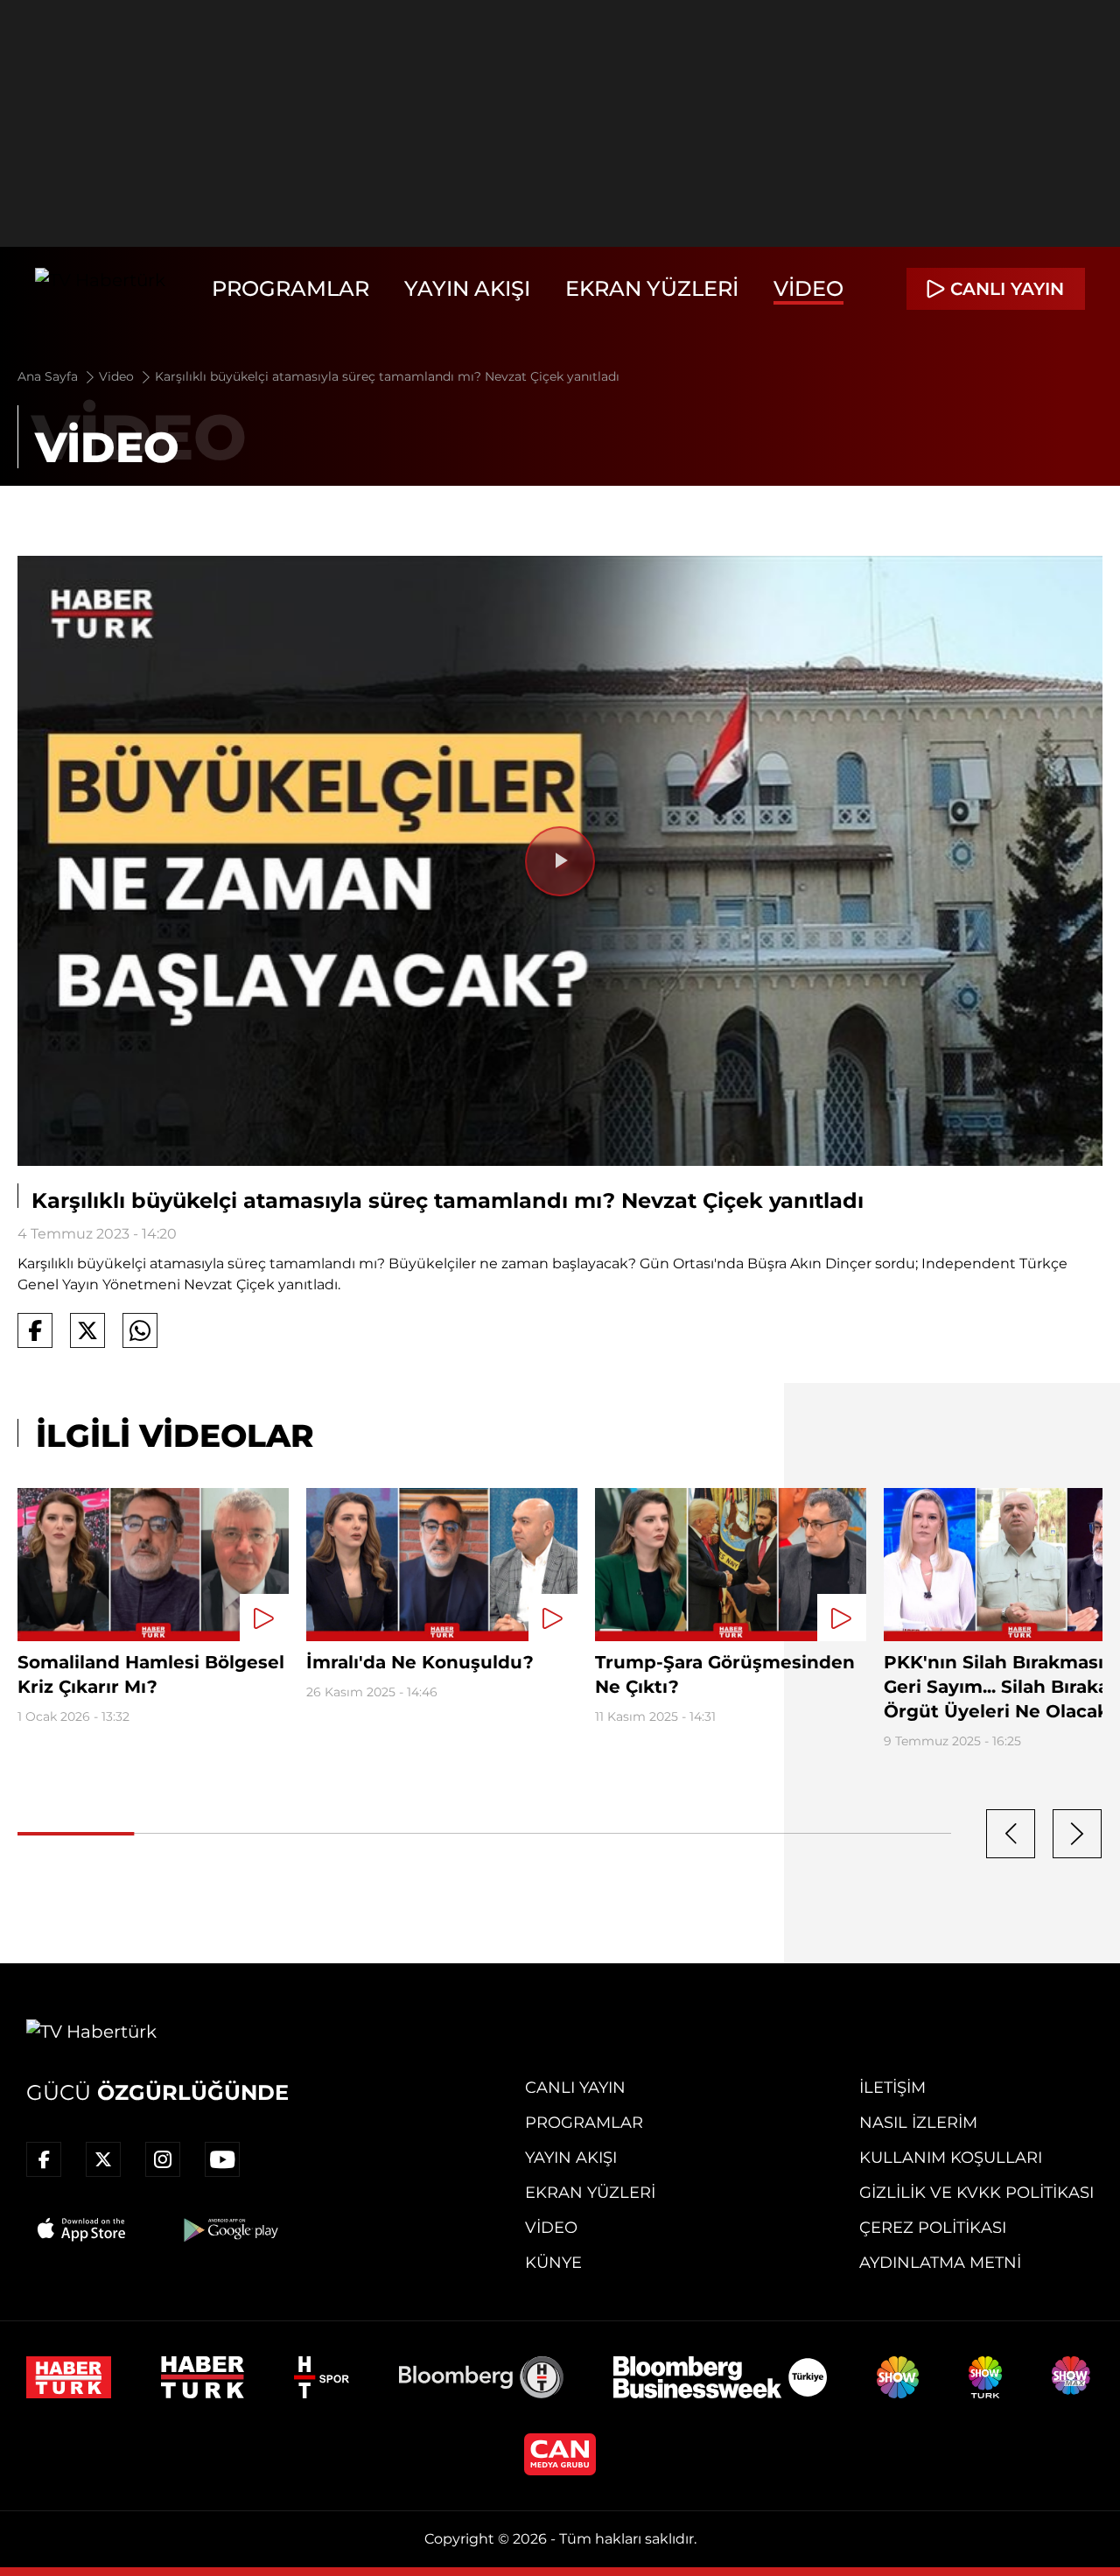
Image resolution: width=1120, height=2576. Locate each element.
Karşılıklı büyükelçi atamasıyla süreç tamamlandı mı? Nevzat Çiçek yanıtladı (387, 376)
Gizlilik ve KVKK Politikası (976, 2193)
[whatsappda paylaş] (140, 1330)
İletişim (892, 2088)
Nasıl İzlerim (918, 2123)
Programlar (290, 288)
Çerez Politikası (933, 2228)
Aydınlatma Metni (940, 2263)
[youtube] (222, 2159)
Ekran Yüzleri (652, 288)
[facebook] (44, 2159)
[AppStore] (82, 2229)
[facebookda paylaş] (35, 1330)
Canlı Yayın (575, 2088)
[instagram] (163, 2159)
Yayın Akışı (467, 288)
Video (808, 288)
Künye (553, 2263)
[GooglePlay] (229, 2229)
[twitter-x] (103, 2159)
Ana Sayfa (49, 376)
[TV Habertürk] (100, 289)
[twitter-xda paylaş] (87, 1330)
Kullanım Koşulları (951, 2158)
